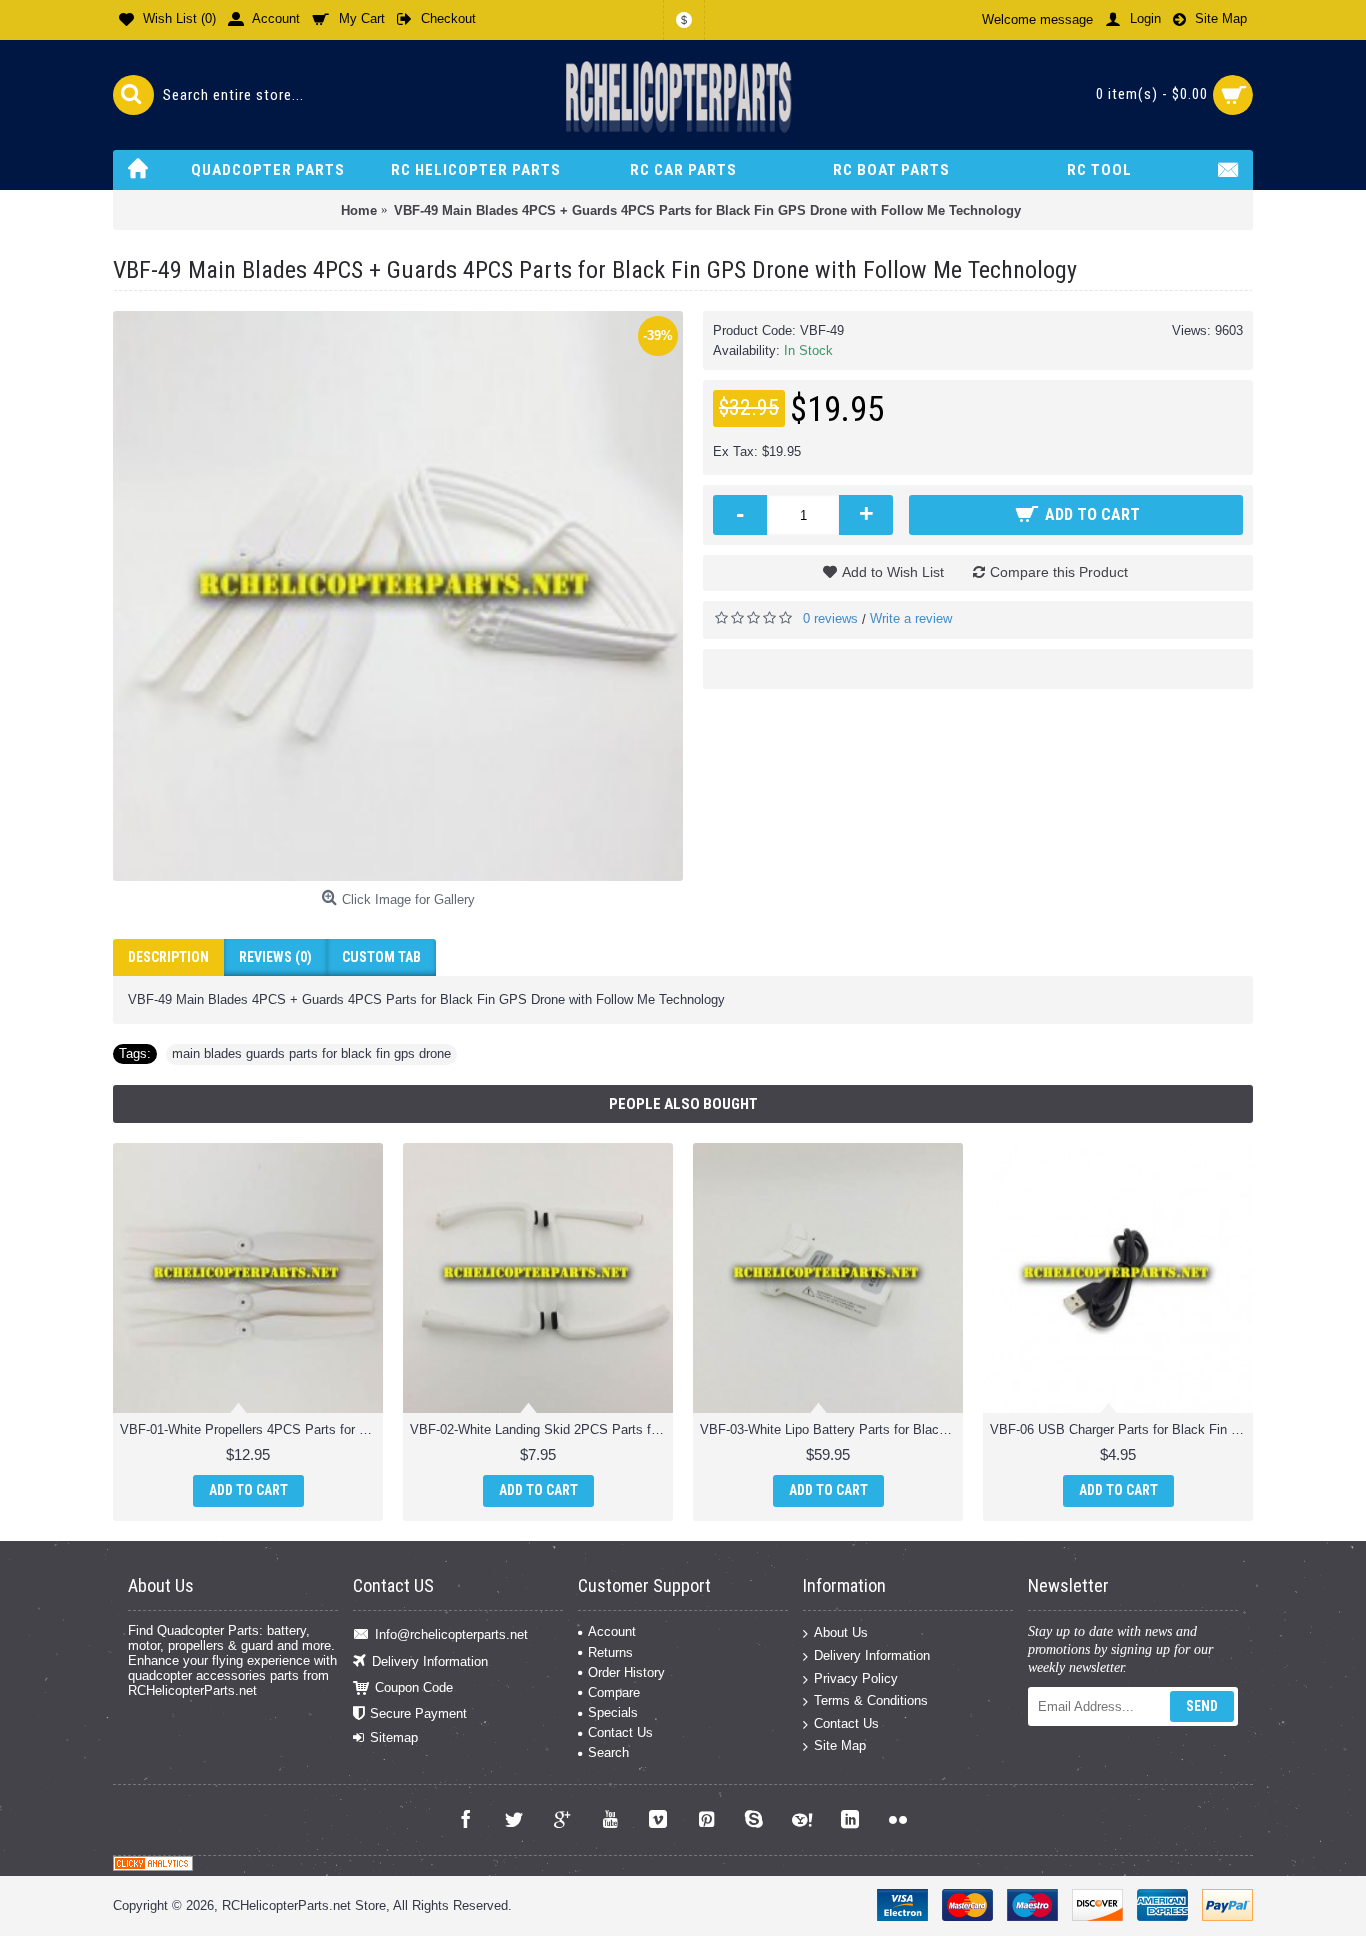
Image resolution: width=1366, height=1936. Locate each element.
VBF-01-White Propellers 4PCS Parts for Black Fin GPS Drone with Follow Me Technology (251, 1429)
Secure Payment (418, 1713)
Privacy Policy (856, 1677)
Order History (626, 1672)
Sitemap (394, 1737)
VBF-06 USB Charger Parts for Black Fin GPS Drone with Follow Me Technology (1121, 1429)
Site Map (840, 1745)
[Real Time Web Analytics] (153, 1866)
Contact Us (620, 1732)
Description (168, 957)
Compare (614, 1692)
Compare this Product (1059, 572)
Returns (610, 1652)
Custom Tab (381, 957)
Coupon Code (414, 1687)
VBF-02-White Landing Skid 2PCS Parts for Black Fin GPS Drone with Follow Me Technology (541, 1429)
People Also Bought (683, 1104)
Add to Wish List (893, 572)
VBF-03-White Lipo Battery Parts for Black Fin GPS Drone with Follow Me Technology (831, 1429)
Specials (613, 1712)
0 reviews (830, 618)
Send (1202, 1706)
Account (612, 1631)
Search (608, 1752)
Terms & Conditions (871, 1700)
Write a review (911, 618)
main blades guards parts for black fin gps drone (311, 1053)
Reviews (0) (275, 957)
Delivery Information (430, 1660)
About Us (841, 1632)
